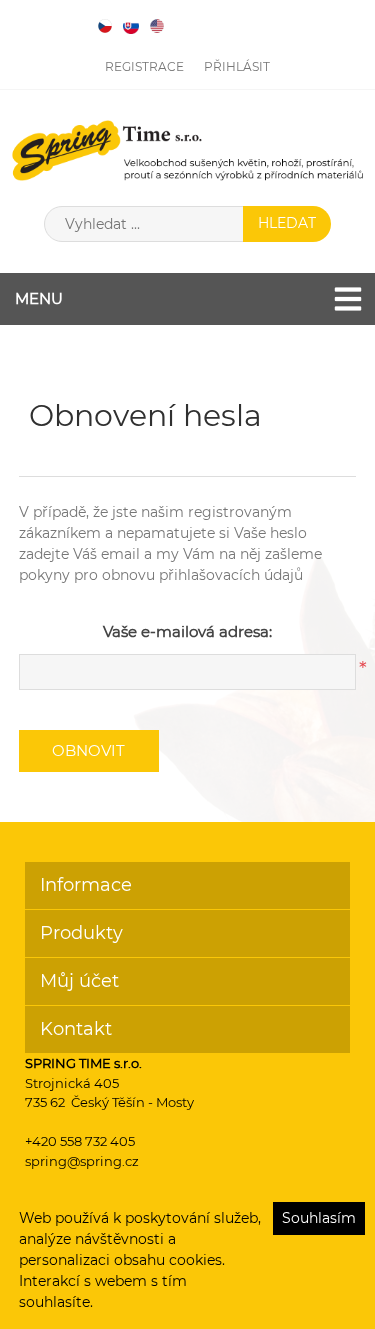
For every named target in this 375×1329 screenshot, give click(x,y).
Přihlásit (237, 66)
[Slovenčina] (131, 26)
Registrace (144, 66)
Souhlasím (319, 1218)
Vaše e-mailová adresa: (187, 631)
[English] (157, 26)
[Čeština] (105, 26)
